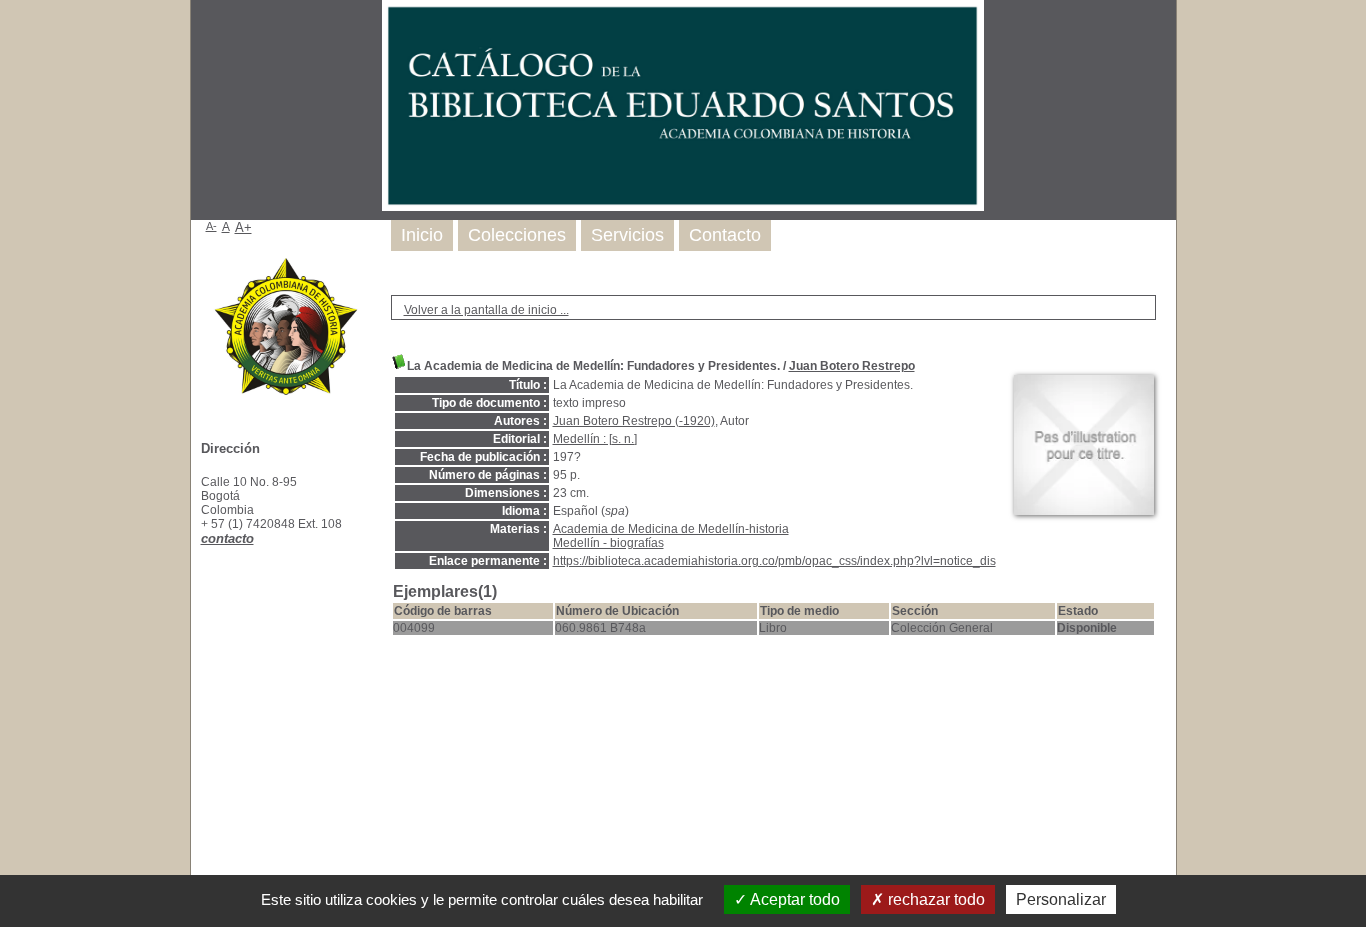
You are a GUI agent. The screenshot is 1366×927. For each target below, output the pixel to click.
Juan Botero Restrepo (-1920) (634, 421)
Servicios (627, 235)
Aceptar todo (793, 899)
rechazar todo (934, 899)
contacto (227, 538)
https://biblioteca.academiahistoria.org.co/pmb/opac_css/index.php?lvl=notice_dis (774, 561)
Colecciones (517, 235)
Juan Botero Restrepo (852, 366)
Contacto (725, 235)
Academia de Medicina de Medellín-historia (671, 529)
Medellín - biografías (608, 543)
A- (211, 226)
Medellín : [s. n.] (595, 439)
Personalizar (1061, 899)
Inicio (422, 235)
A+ (243, 227)
